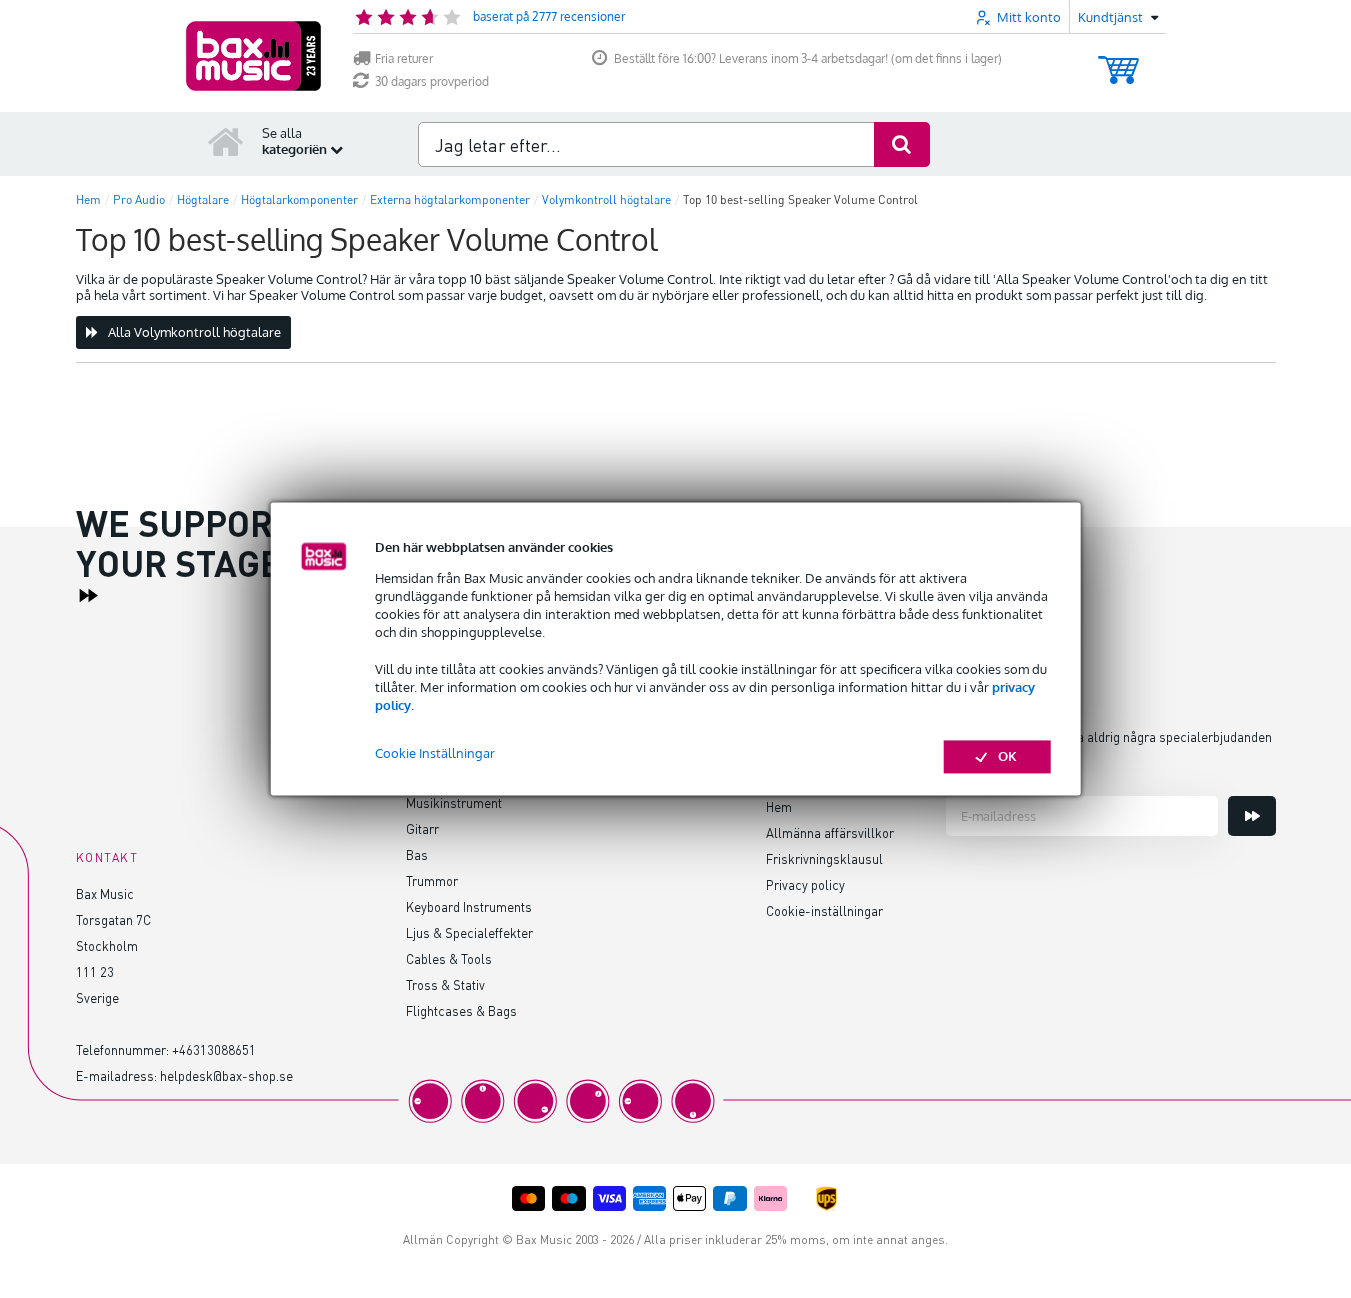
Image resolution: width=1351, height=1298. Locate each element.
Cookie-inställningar (824, 910)
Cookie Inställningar (435, 754)
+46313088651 (214, 1049)
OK (1007, 757)
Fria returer (404, 58)
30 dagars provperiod (432, 81)
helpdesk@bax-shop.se (226, 1075)
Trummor (432, 880)
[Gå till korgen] (1118, 60)
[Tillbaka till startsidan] (226, 141)
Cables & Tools (449, 958)
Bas (417, 854)
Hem (779, 806)
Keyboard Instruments (469, 906)
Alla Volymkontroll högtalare (194, 332)
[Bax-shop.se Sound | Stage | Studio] (253, 56)
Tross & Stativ (445, 984)
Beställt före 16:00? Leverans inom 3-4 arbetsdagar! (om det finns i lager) (808, 58)
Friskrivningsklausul (824, 858)
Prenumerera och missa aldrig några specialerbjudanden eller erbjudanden (1109, 749)
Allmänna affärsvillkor (830, 832)
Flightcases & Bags (461, 1010)
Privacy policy (805, 884)
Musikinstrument (454, 802)
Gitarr (422, 828)
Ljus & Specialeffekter (469, 932)
